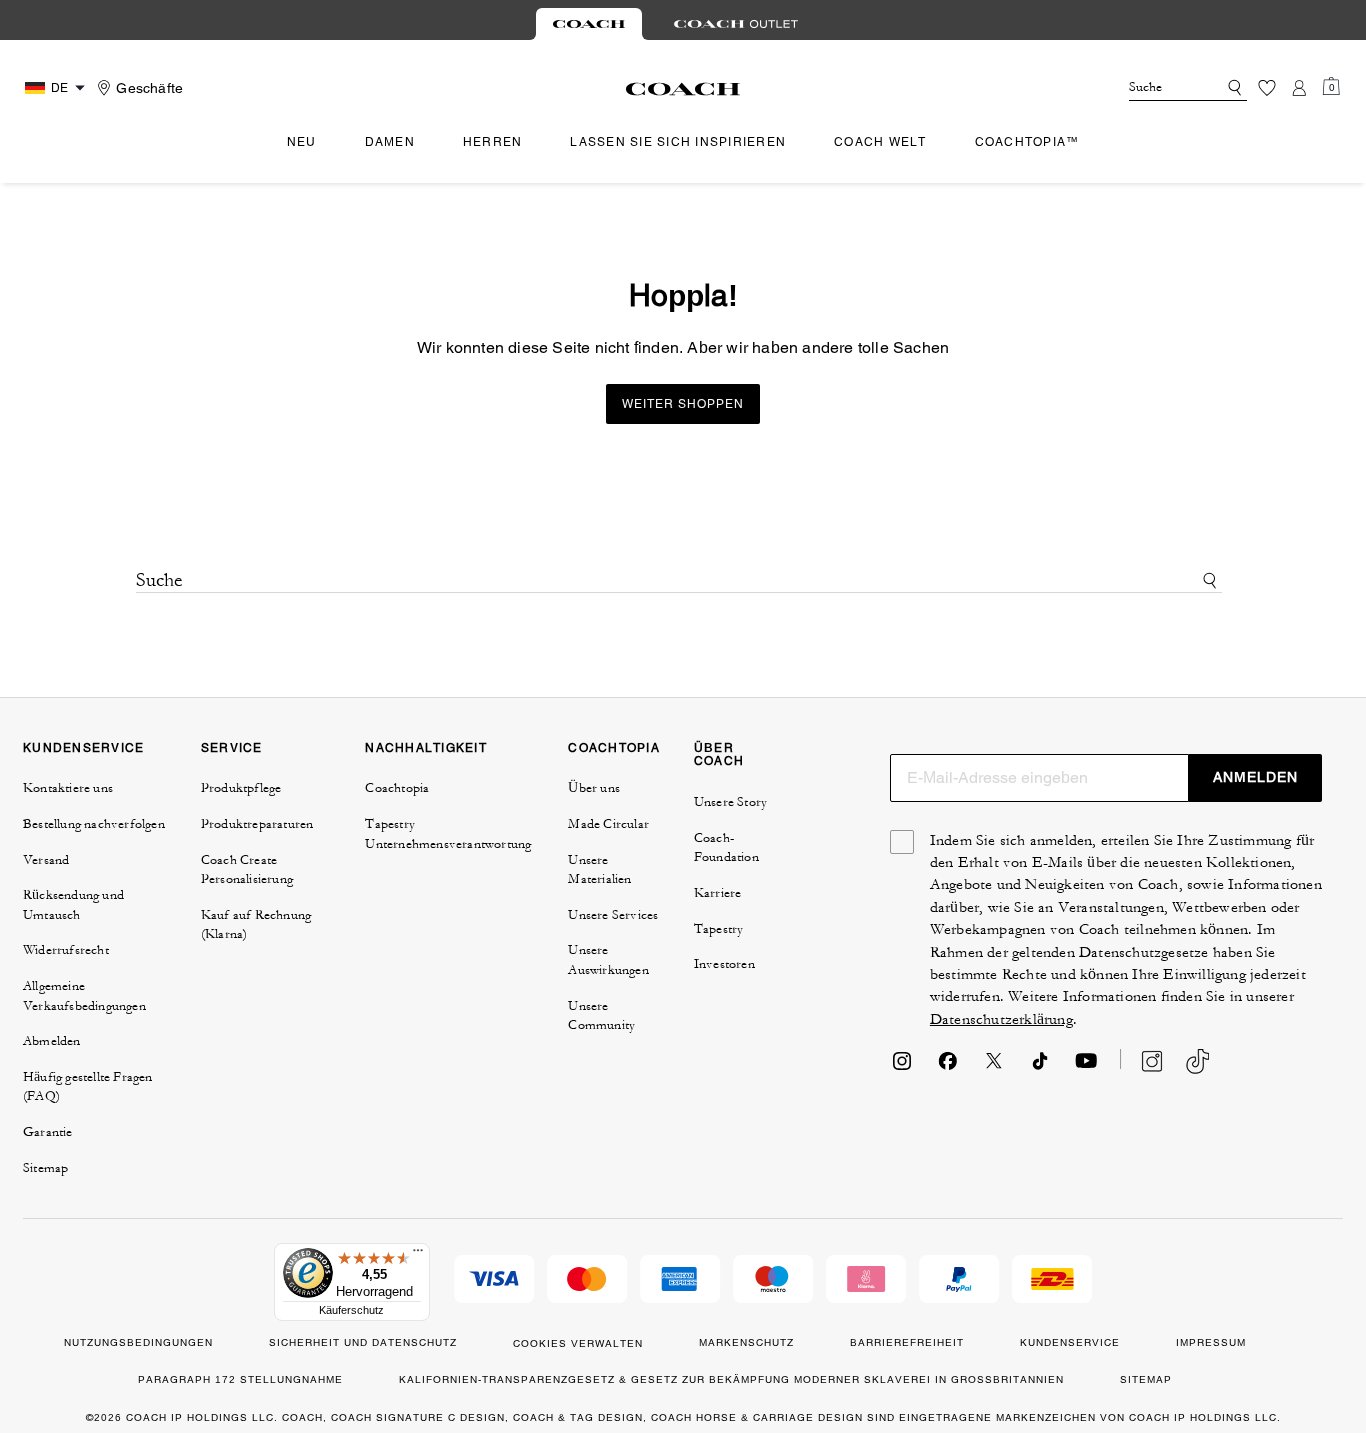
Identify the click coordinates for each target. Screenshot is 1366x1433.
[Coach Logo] (683, 89)
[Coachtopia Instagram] (1142, 1061)
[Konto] (1299, 88)
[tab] (589, 24)
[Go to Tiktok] (1040, 1067)
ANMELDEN (1255, 777)
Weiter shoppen (683, 404)
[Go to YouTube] (1086, 1067)
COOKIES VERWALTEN (578, 1343)
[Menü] (418, 1255)
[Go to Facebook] (948, 1067)
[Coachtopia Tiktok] (1197, 1061)
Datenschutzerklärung (1001, 1019)
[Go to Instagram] (902, 1067)
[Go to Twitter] (994, 1067)
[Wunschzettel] (1267, 88)
